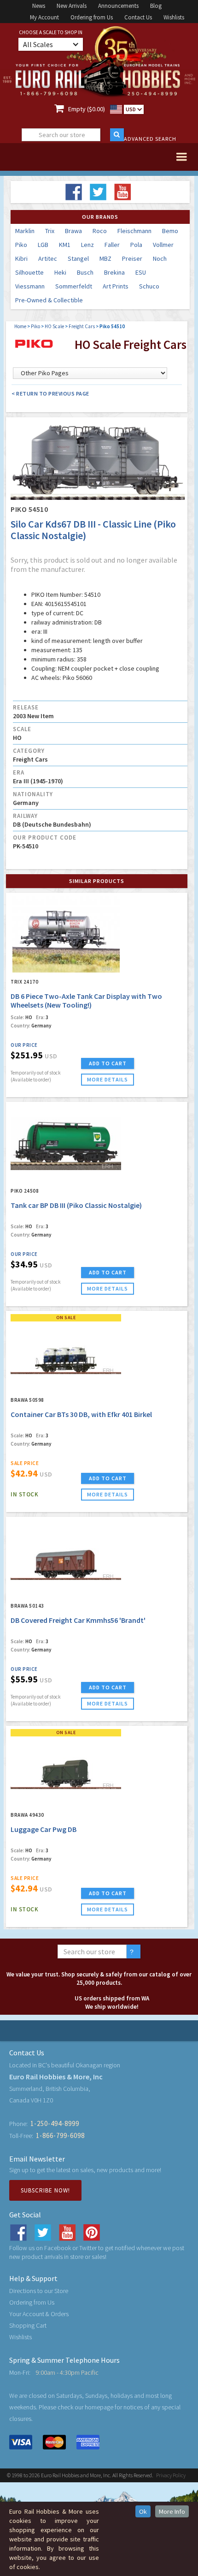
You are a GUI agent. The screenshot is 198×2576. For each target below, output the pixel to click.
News (39, 6)
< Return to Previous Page (50, 393)
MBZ (105, 258)
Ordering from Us (92, 17)
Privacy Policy (171, 2475)
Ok (143, 2511)
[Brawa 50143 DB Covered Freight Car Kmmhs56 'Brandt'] (66, 1558)
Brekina (114, 272)
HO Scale (54, 326)
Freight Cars (82, 326)
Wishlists (174, 17)
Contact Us (138, 17)
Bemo (170, 231)
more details (108, 1079)
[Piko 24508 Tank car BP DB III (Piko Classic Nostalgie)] (66, 1143)
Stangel (78, 258)
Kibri (21, 258)
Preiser (132, 258)
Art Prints (116, 286)
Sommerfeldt (74, 286)
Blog (156, 6)
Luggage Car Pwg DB (44, 1829)
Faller (112, 245)
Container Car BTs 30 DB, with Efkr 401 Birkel (81, 1414)
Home (20, 326)
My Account (44, 17)
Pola (136, 245)
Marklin (25, 231)
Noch (160, 258)
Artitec (48, 258)
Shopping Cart (28, 2325)
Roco (100, 231)
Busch (85, 272)
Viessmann (30, 286)
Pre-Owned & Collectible (49, 300)
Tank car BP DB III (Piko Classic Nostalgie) (76, 1205)
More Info (172, 2511)
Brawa (73, 231)
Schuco (149, 286)
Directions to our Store (39, 2291)
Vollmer (163, 245)
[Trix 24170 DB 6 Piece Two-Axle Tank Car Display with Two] (66, 934)
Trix (50, 231)
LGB (43, 245)
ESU (141, 272)
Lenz (87, 245)
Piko (21, 245)
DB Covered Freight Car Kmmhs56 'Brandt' (78, 1620)
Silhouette (29, 272)
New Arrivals (72, 6)
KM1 (65, 245)
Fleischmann (134, 231)
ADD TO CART (108, 1063)
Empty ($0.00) (87, 109)
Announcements (118, 6)
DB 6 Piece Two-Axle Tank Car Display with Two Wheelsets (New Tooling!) (86, 1000)
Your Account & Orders (39, 2314)
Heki (60, 272)
